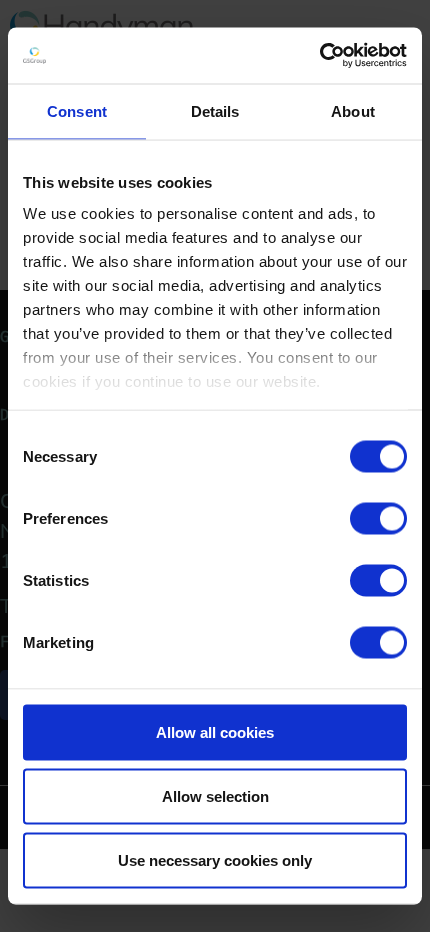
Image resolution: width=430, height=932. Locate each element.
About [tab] (353, 110)
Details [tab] (215, 110)
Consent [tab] (77, 110)
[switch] (378, 518)
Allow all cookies (215, 731)
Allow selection (215, 795)
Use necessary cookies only (215, 859)
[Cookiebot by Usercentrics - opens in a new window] (319, 56)
